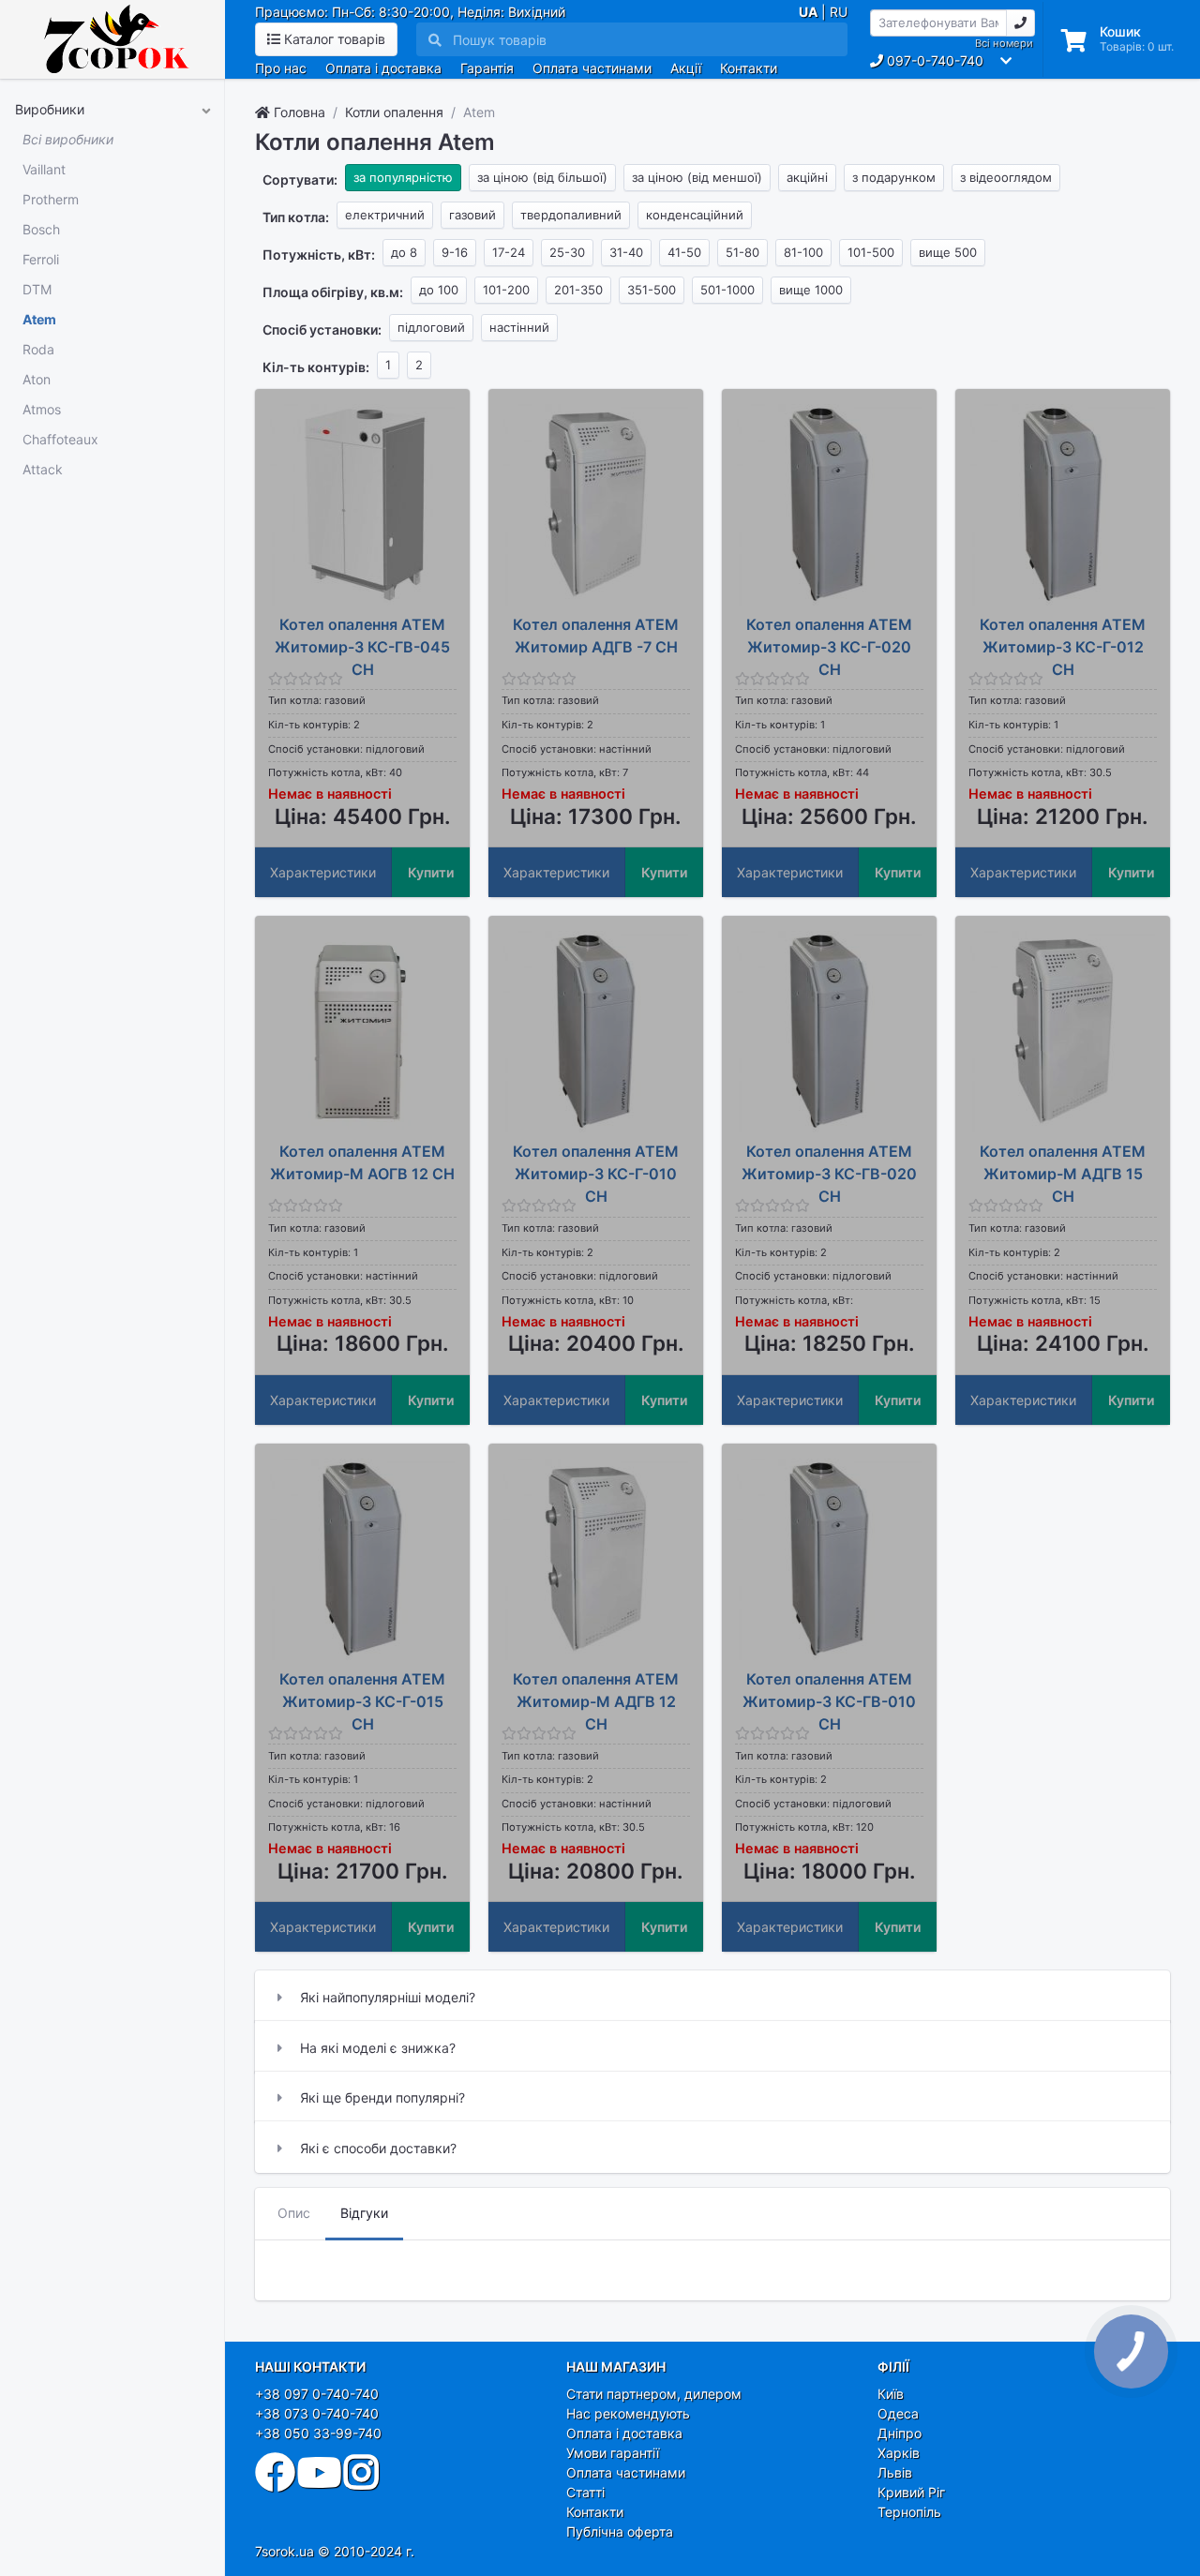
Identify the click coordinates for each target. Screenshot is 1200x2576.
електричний (385, 215)
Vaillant (44, 169)
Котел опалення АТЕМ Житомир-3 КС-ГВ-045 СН (362, 647)
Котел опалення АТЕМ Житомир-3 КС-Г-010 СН (596, 1174)
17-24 (509, 252)
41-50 (684, 252)
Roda (38, 349)
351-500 (652, 290)
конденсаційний (695, 215)
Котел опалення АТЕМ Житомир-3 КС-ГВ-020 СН (829, 1174)
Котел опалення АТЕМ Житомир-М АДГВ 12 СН (596, 1701)
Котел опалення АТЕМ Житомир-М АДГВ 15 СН (1063, 1174)
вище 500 (948, 252)
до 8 (404, 252)
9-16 (455, 252)
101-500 (871, 252)
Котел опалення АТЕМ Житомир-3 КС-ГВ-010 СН (829, 1701)
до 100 (439, 290)
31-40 (626, 252)
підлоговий (431, 327)
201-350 (578, 290)
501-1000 (727, 290)
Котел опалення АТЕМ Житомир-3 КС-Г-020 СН (829, 647)
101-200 (506, 290)
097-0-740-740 (933, 60)
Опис (294, 2213)
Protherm (51, 199)
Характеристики (323, 872)
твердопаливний (571, 215)
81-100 (803, 252)
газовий (472, 215)
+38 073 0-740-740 (317, 2413)
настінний (519, 327)
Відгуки (364, 2213)
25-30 (567, 252)
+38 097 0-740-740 (317, 2394)
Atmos (42, 409)
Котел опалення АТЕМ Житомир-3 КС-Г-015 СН (362, 1701)
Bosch (41, 229)
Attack (43, 469)
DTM (37, 289)
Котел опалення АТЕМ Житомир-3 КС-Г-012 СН (1063, 647)
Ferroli (41, 259)
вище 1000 (811, 290)
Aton (37, 379)
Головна (298, 112)
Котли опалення (394, 112)
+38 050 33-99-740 (318, 2433)
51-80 (742, 252)
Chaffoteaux (60, 439)
